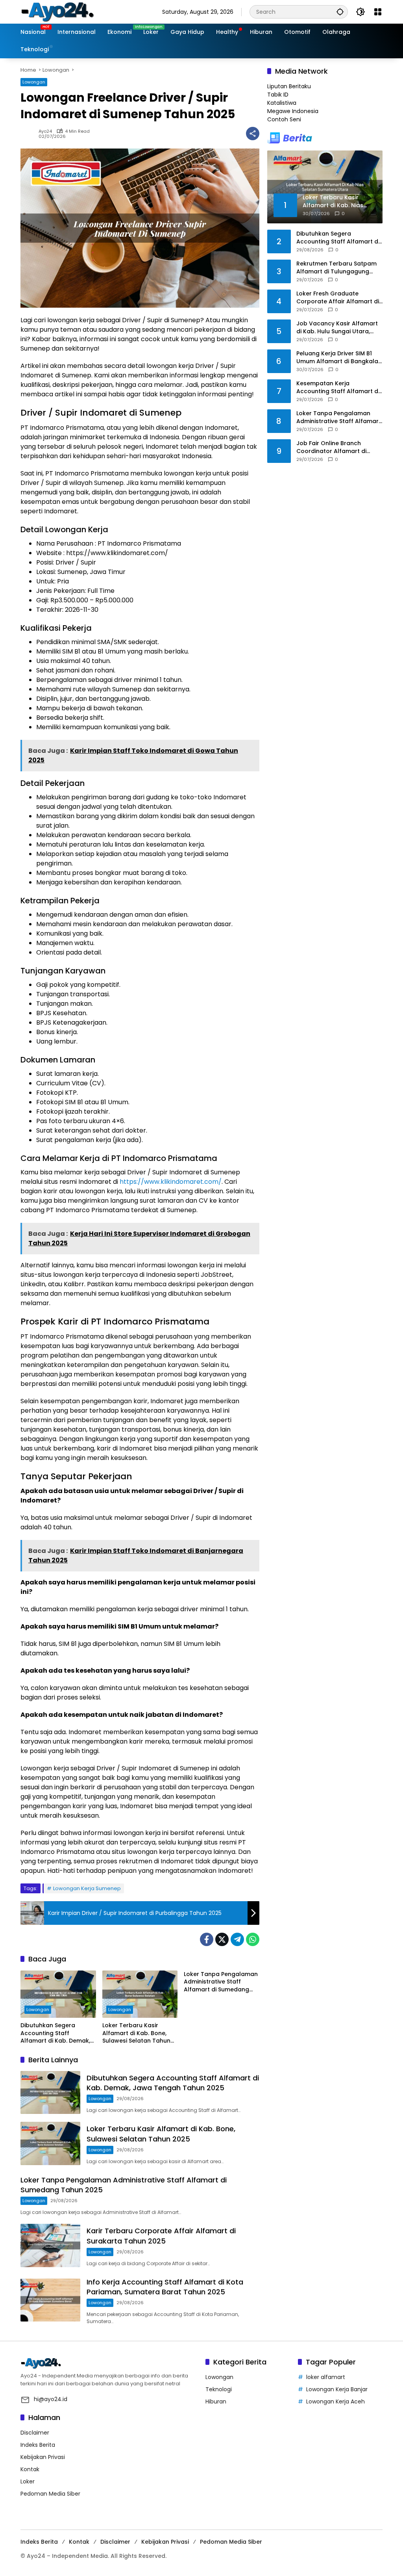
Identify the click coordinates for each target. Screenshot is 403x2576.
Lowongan (34, 82)
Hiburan (216, 2401)
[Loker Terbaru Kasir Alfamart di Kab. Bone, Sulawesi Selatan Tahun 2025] (140, 1994)
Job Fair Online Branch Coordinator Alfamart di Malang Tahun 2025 (331, 447)
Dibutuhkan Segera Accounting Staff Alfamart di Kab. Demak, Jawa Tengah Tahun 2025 (58, 2033)
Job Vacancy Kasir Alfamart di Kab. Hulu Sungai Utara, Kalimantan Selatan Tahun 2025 (337, 328)
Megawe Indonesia (293, 111)
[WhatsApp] (253, 1939)
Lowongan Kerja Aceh (336, 2401)
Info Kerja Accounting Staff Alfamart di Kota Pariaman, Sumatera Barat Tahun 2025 (165, 2287)
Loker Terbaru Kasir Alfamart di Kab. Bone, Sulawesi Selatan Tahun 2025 (136, 2033)
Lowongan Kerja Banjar (337, 2389)
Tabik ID (278, 95)
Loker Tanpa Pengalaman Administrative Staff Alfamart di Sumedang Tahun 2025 (221, 1982)
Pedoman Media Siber (50, 2494)
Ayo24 (45, 131)
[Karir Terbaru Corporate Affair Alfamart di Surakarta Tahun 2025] (50, 2245)
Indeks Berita (38, 2445)
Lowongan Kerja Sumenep (87, 1888)
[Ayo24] (66, 11)
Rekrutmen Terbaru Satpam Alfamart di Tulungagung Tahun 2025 (336, 268)
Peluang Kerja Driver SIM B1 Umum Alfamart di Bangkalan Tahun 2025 (339, 358)
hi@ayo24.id (51, 2399)
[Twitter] (222, 1939)
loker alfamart (326, 2377)
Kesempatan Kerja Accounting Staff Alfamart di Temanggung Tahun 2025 (338, 387)
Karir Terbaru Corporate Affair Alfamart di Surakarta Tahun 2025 (161, 2236)
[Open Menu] (378, 12)
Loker (28, 2481)
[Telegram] (237, 1939)
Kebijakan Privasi (43, 2457)
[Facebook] (207, 1939)
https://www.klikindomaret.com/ (171, 1182)
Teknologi (219, 2389)
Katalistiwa (282, 103)
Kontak (30, 2469)
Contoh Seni (284, 119)
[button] (340, 12)
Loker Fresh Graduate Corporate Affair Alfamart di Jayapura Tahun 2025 (338, 298)
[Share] (253, 134)
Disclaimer (35, 2433)
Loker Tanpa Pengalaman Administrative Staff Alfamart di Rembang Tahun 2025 (339, 417)
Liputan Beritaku (289, 86)
